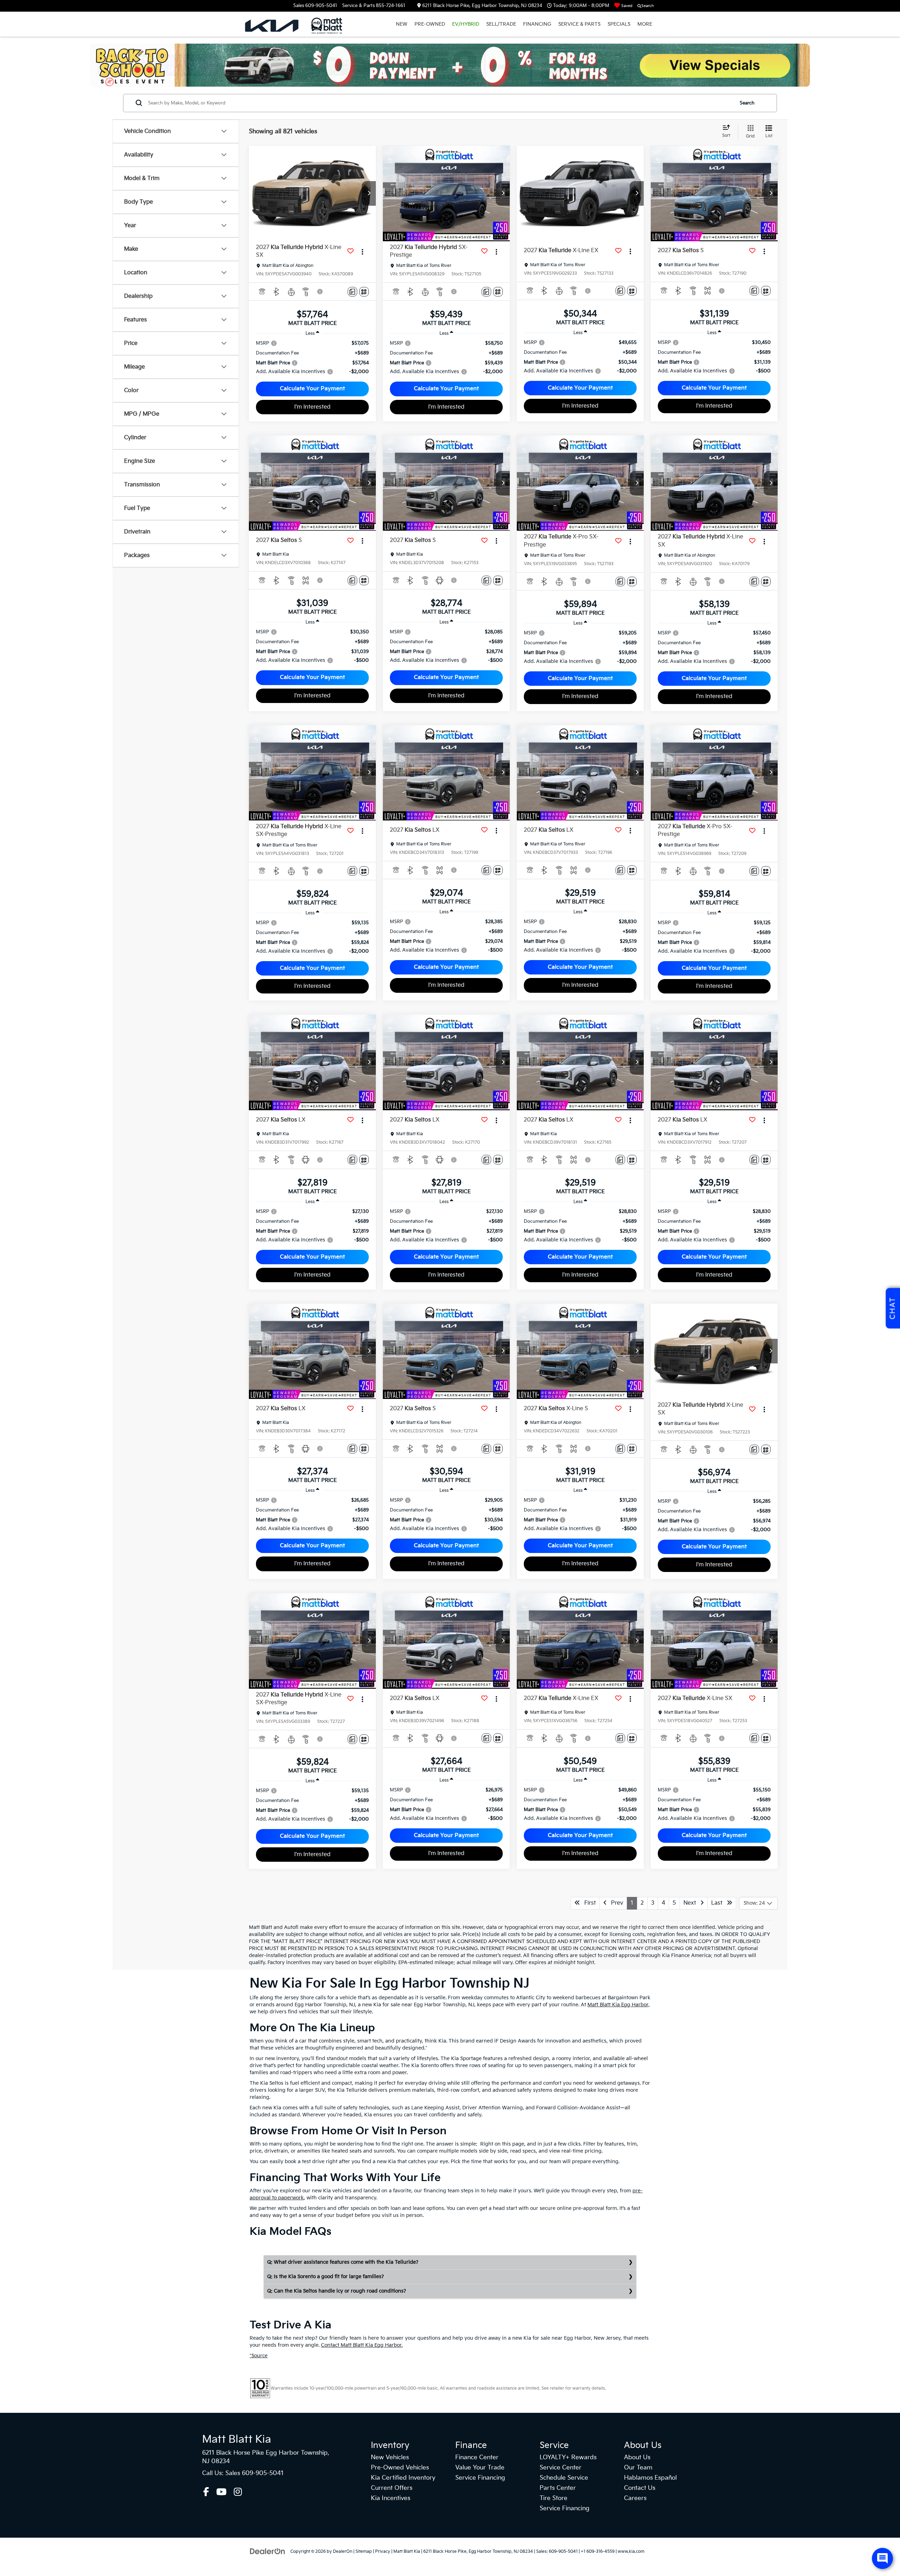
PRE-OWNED (430, 24)
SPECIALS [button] (619, 24)
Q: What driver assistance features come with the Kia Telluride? (343, 2262)
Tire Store (554, 2498)
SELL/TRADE (501, 24)
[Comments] (352, 292)
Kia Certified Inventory (403, 2478)
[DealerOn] (268, 2551)
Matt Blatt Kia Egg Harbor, (619, 2005)
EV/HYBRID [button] (466, 24)
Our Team (638, 2468)
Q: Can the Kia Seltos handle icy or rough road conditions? (337, 2291)
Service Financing (480, 2478)
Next (692, 1903)
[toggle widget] (882, 2558)
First (588, 1903)
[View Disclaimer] (320, 292)
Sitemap (364, 2552)
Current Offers (392, 2488)
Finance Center (477, 2457)
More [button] (645, 24)
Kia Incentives (391, 2498)
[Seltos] (450, 65)
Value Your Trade (480, 2468)
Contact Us (640, 2488)
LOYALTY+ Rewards (568, 2457)
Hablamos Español (650, 2478)
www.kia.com (631, 2552)
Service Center (561, 2468)
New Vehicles (390, 2457)
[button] (369, 193)
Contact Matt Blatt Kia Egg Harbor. (362, 2345)
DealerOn (343, 2552)
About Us (637, 2457)
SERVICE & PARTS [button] (579, 24)
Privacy (383, 2552)
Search (747, 103)
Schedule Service (564, 2478)
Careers (635, 2498)
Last (719, 1903)
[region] (312, 357)
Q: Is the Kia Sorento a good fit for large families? (326, 2277)
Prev (615, 1903)
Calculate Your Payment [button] (312, 389)
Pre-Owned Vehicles (400, 2468)
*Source (259, 2356)
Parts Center (558, 2488)
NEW (402, 24)
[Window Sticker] (364, 292)
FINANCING (537, 24)
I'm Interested (312, 407)
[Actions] (363, 251)
